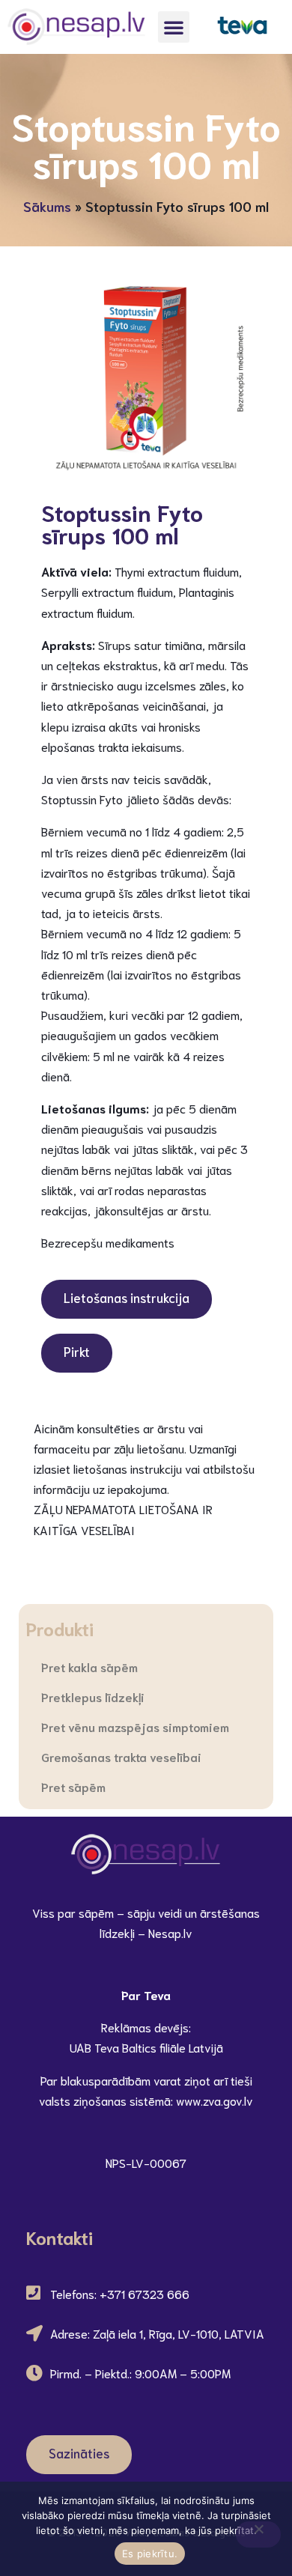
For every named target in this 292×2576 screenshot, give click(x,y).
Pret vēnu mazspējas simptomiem (135, 1726)
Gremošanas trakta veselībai (121, 1756)
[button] (174, 27)
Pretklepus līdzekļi (93, 1696)
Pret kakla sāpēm (89, 1667)
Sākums (47, 206)
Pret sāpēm (73, 1786)
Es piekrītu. (150, 2554)
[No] (258, 2534)
